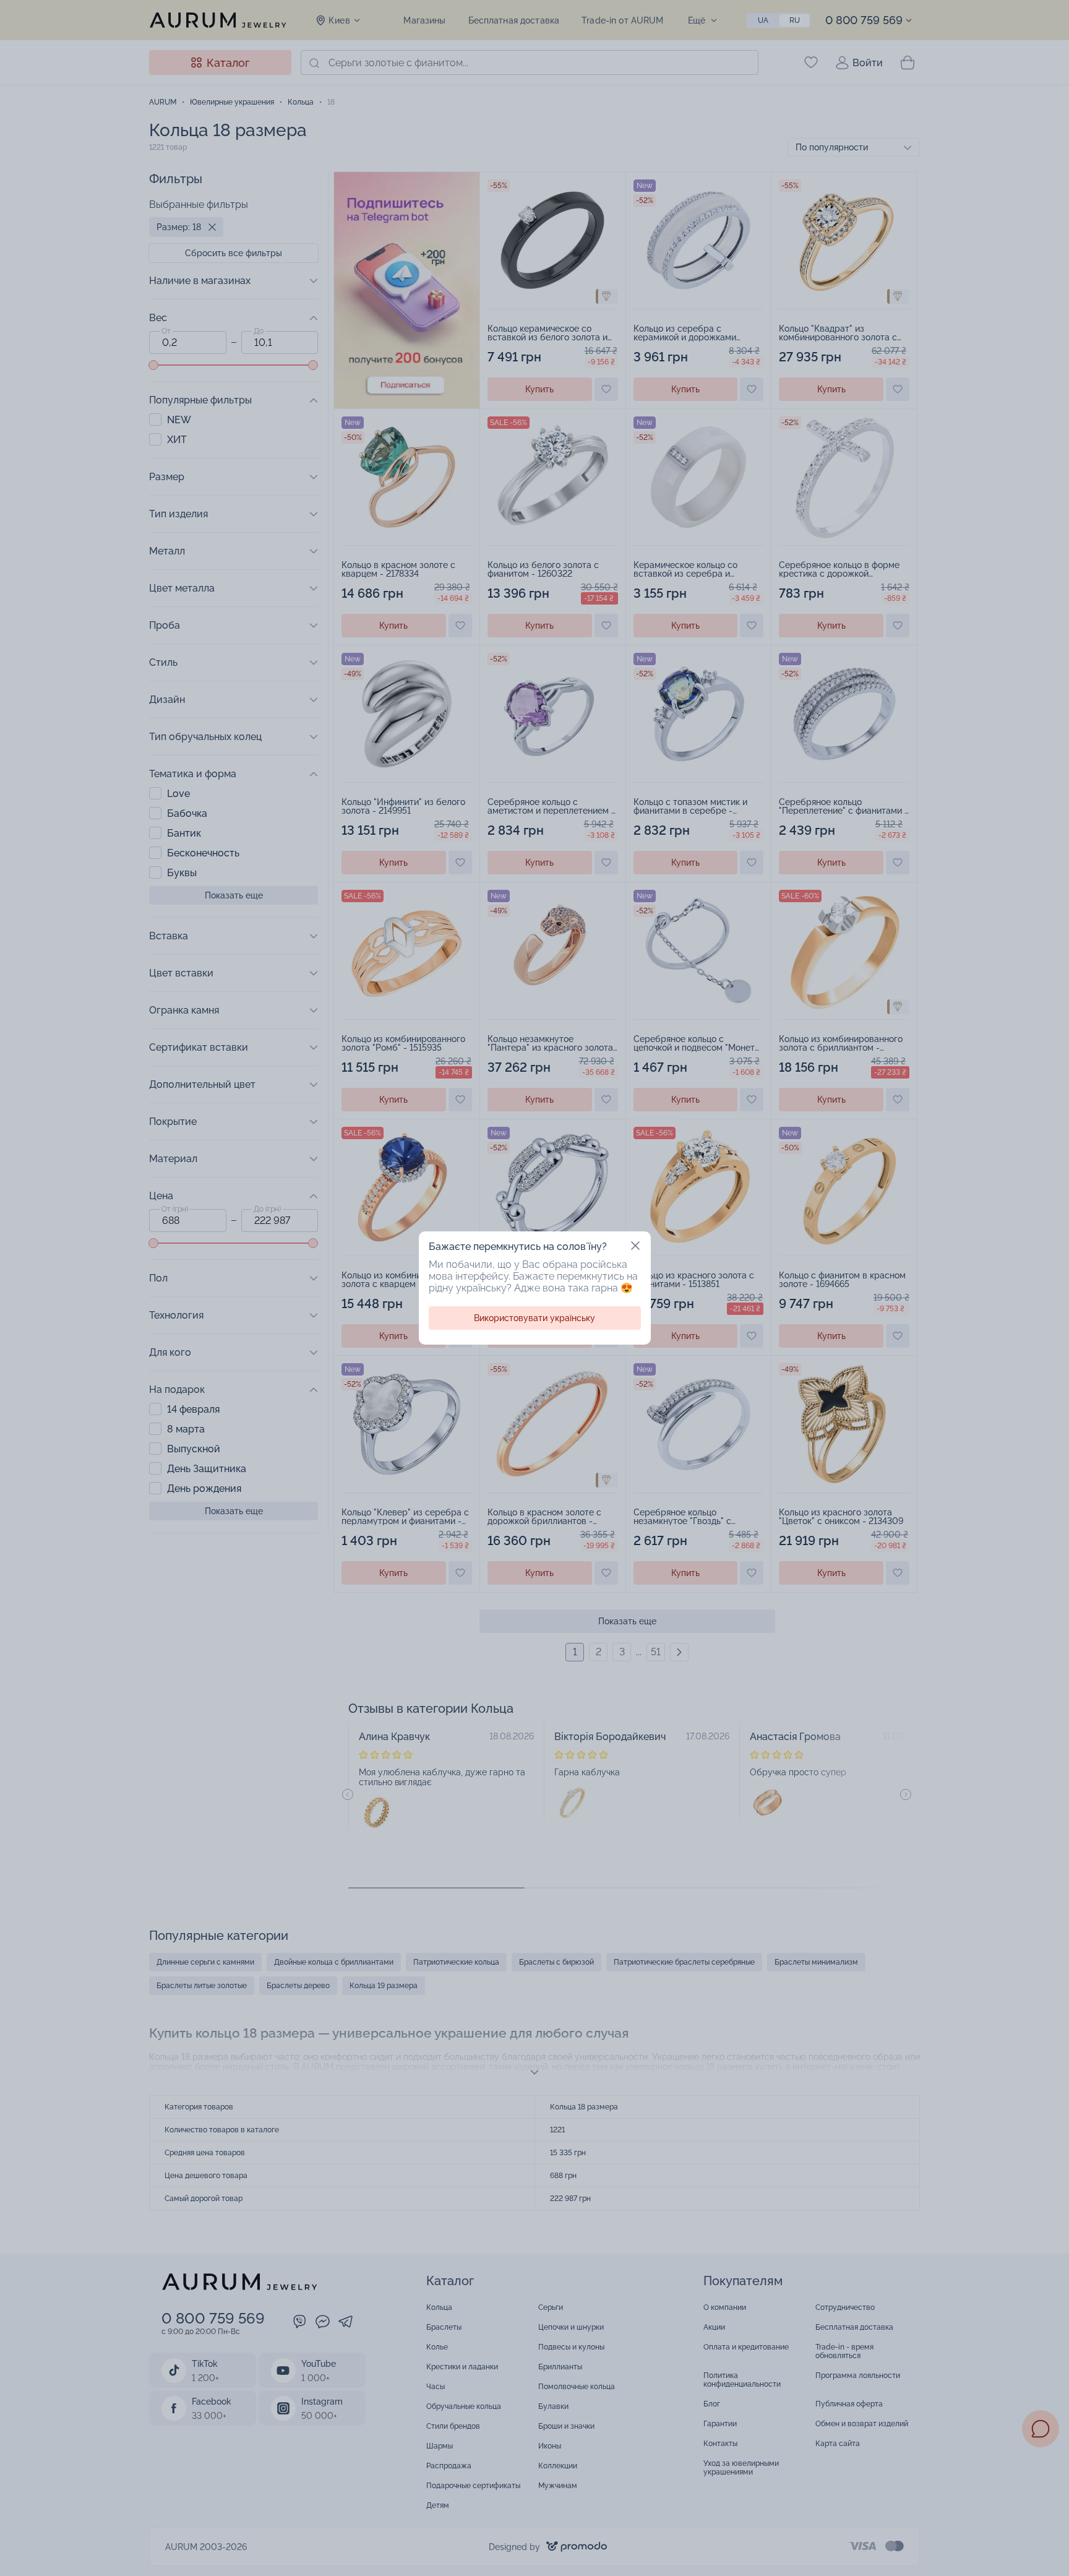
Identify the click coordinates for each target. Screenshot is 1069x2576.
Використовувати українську (534, 1318)
